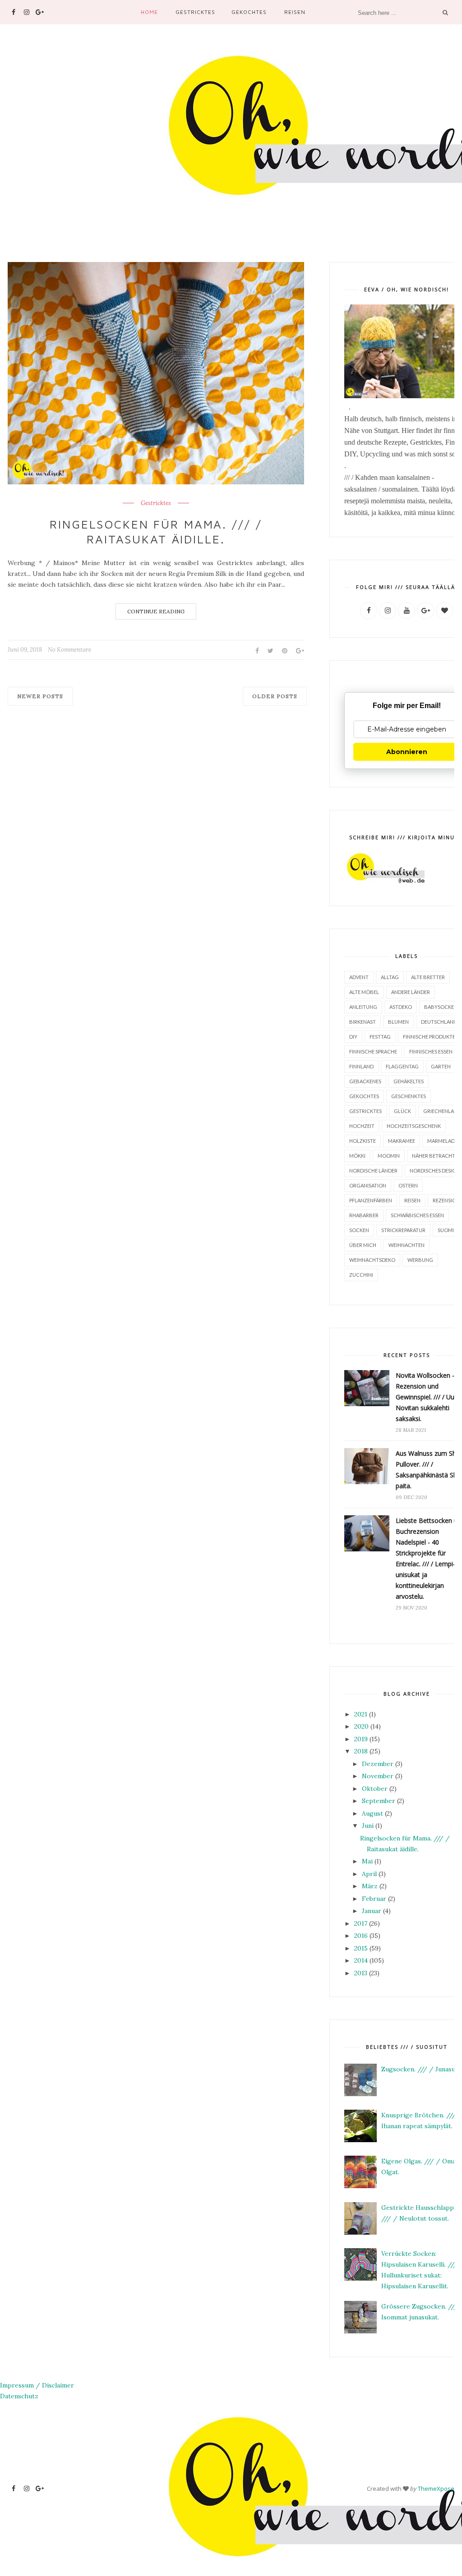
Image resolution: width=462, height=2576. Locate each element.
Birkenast (363, 1022)
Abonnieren (407, 752)
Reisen (295, 12)
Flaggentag (402, 1066)
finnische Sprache (373, 1051)
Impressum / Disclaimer (37, 2385)
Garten (441, 1066)
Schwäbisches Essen (417, 1215)
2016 (361, 1936)
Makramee (402, 1141)
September (379, 1801)
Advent (359, 977)
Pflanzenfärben (371, 1200)
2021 (361, 1714)
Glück (402, 1111)
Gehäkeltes (409, 1081)
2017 (361, 1923)
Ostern (408, 1185)
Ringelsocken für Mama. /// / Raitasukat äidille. (156, 532)
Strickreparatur (403, 1230)
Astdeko (401, 1007)
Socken (359, 1230)
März (370, 1886)
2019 (361, 1739)
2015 (361, 1948)
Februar (374, 1899)
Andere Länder (411, 992)
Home (149, 12)
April (369, 1874)
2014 (361, 1960)
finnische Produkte (429, 1037)
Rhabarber (364, 1215)
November (378, 1776)
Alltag (390, 977)
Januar (372, 1911)
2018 (361, 1751)
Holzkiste (363, 1141)
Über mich (363, 1245)
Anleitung (363, 1007)
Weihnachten (407, 1245)
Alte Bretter (428, 977)
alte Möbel (364, 992)
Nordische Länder (373, 1171)
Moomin (389, 1156)
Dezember (378, 1764)
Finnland (361, 1066)
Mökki (357, 1156)
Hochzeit (362, 1126)
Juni (368, 1826)
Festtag (380, 1037)
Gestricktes (195, 12)
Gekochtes (249, 12)
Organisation (368, 1185)
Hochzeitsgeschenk (414, 1126)
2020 (361, 1726)
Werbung (420, 1260)
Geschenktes (409, 1096)
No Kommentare (69, 650)
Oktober (375, 1789)
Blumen (398, 1022)
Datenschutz (19, 2396)
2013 (361, 1973)
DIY (353, 1037)
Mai (367, 1861)
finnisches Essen (431, 1051)
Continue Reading (156, 611)
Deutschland (439, 1022)
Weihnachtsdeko (372, 1260)
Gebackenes (365, 1081)
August (372, 1813)
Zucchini (361, 1275)
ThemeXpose (436, 2489)
